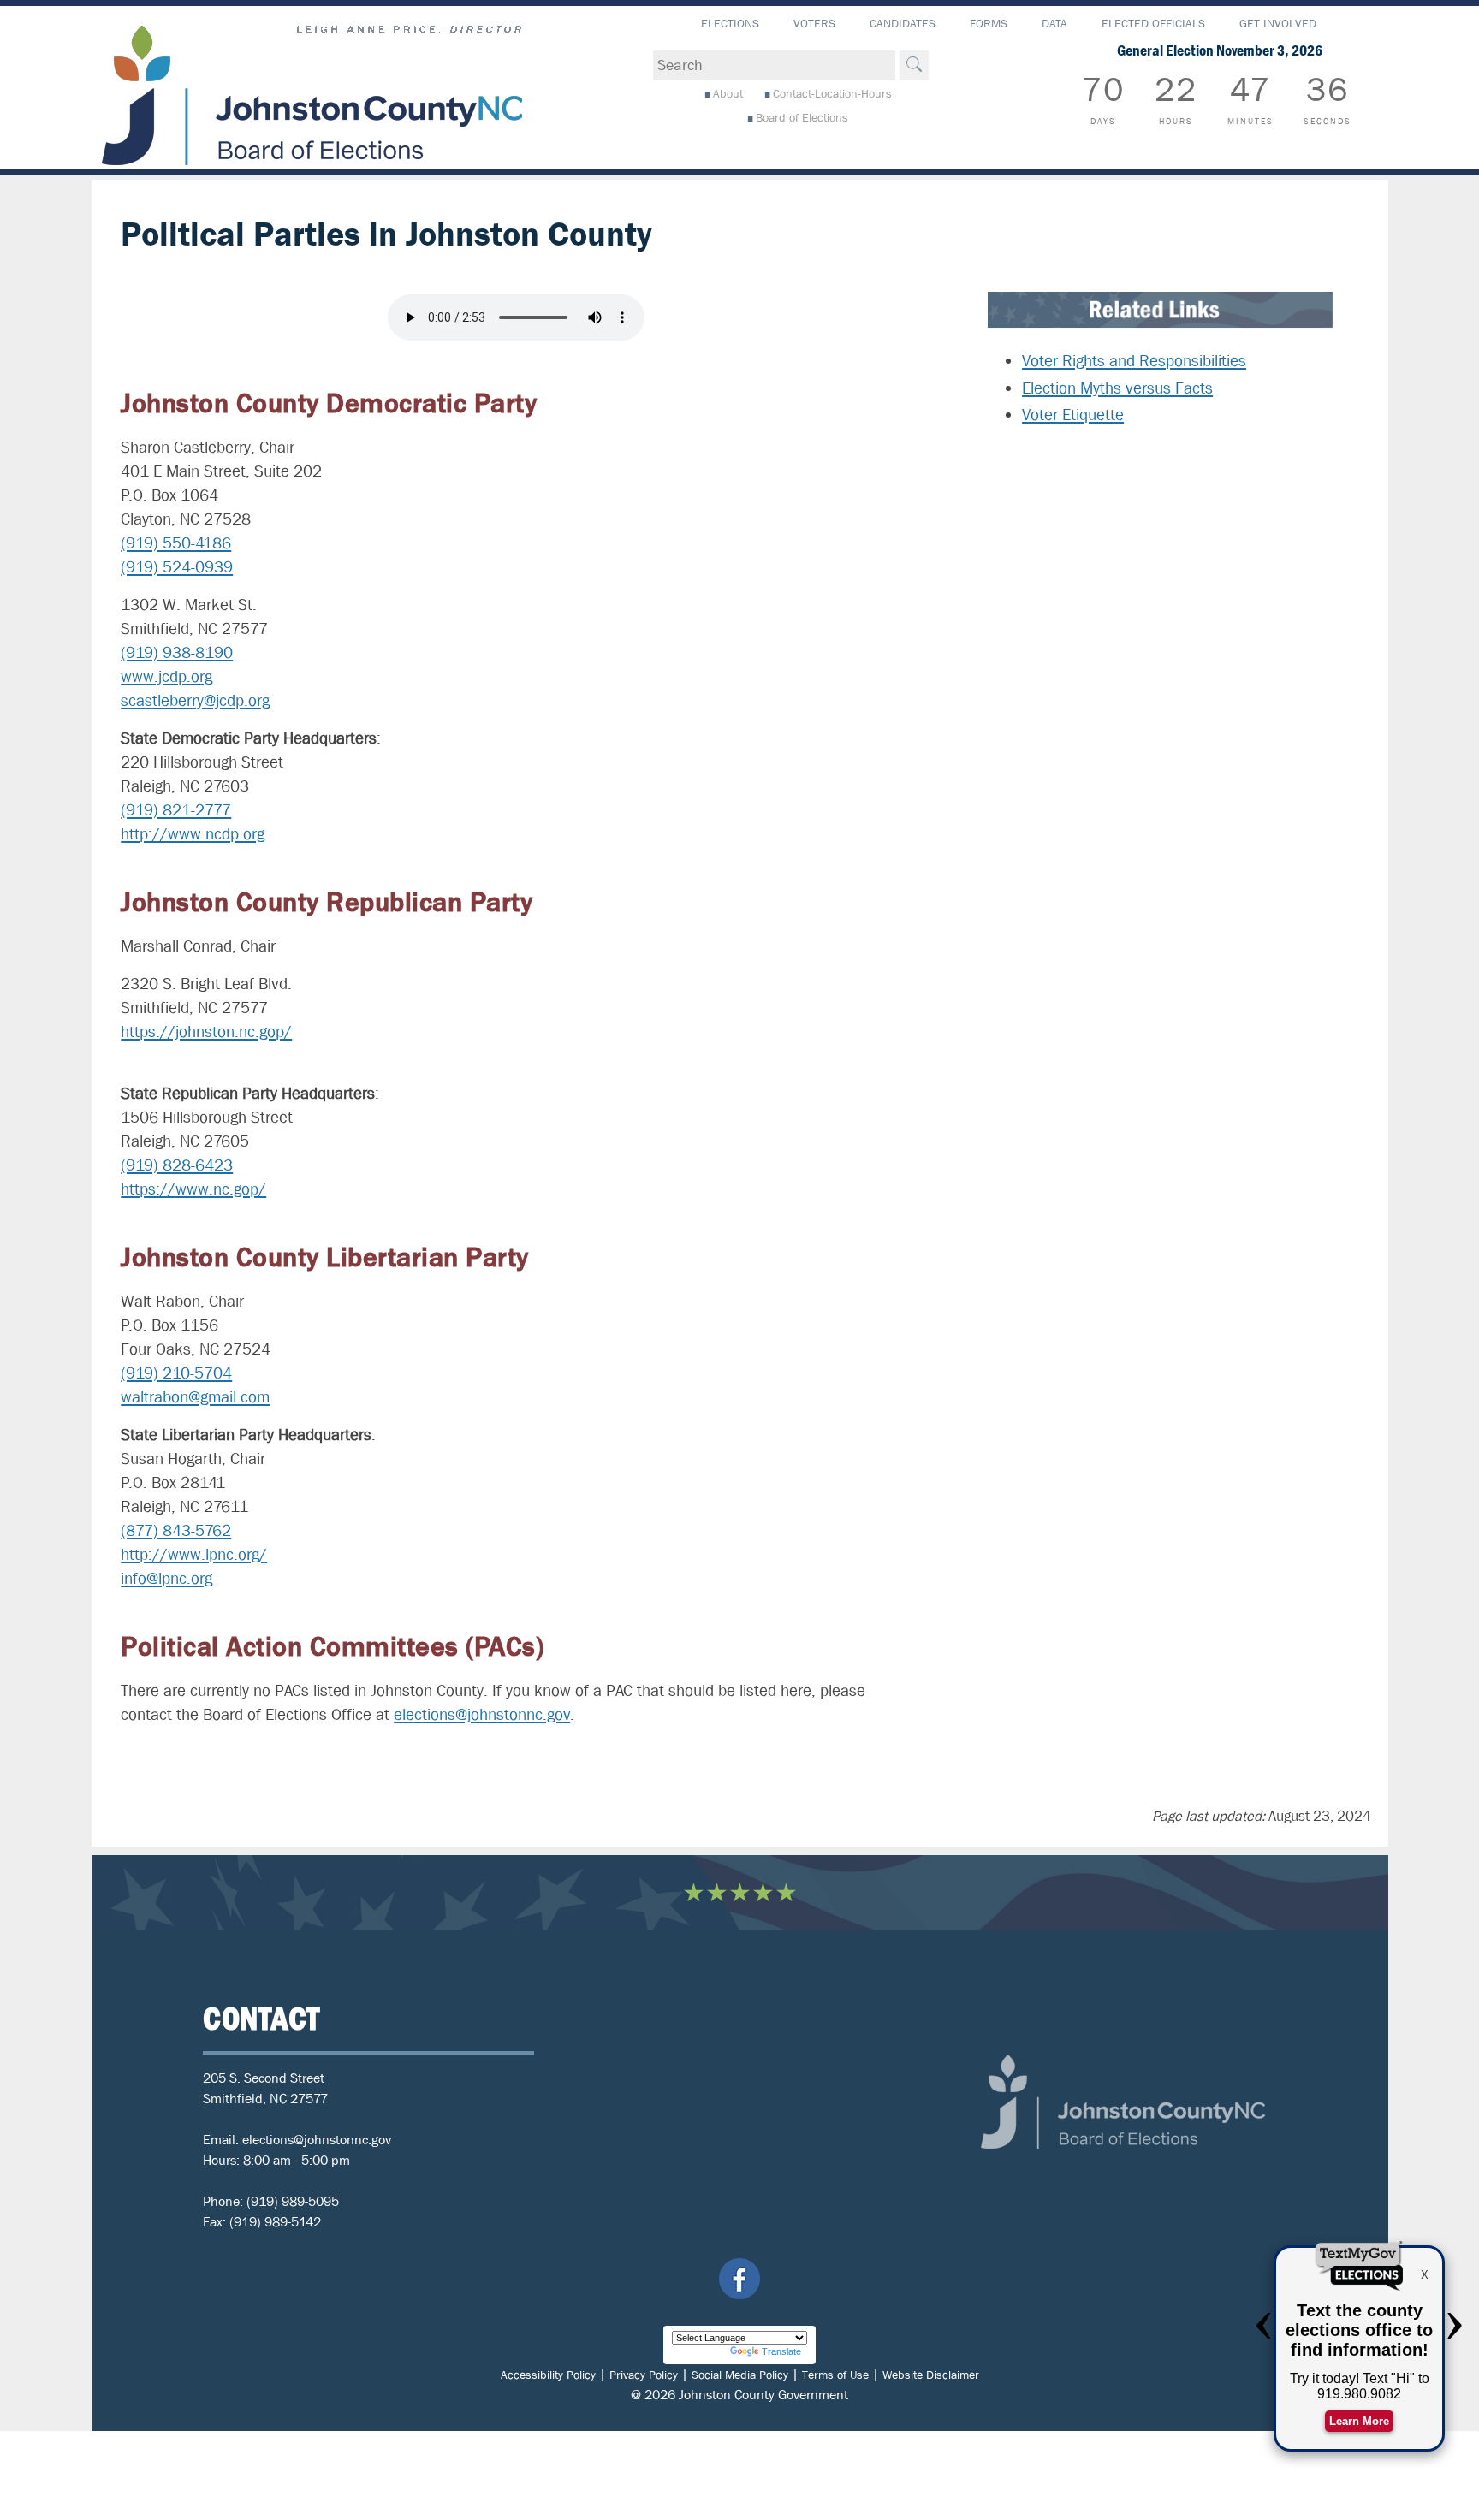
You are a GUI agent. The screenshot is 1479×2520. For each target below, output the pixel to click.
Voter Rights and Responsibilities (1134, 361)
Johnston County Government (763, 2395)
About (728, 93)
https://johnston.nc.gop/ (206, 1032)
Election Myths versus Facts (1117, 388)
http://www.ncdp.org (193, 834)
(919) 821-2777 (176, 810)
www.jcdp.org (166, 677)
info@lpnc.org (166, 1579)
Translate (781, 2351)
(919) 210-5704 (176, 1373)
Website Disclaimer (931, 2375)
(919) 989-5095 (293, 2201)
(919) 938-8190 (177, 653)
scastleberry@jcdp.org (195, 701)
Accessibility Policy (548, 2375)
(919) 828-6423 (177, 1165)
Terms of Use (835, 2375)
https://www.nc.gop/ (193, 1189)
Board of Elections (802, 117)
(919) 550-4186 (176, 543)
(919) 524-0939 (177, 567)
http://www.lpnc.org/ (194, 1555)
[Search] (914, 65)
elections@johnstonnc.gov (482, 1715)
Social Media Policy (740, 2375)
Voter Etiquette (1073, 415)
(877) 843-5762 (176, 1531)
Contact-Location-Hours (832, 93)
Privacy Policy (644, 2375)
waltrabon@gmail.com (195, 1397)
